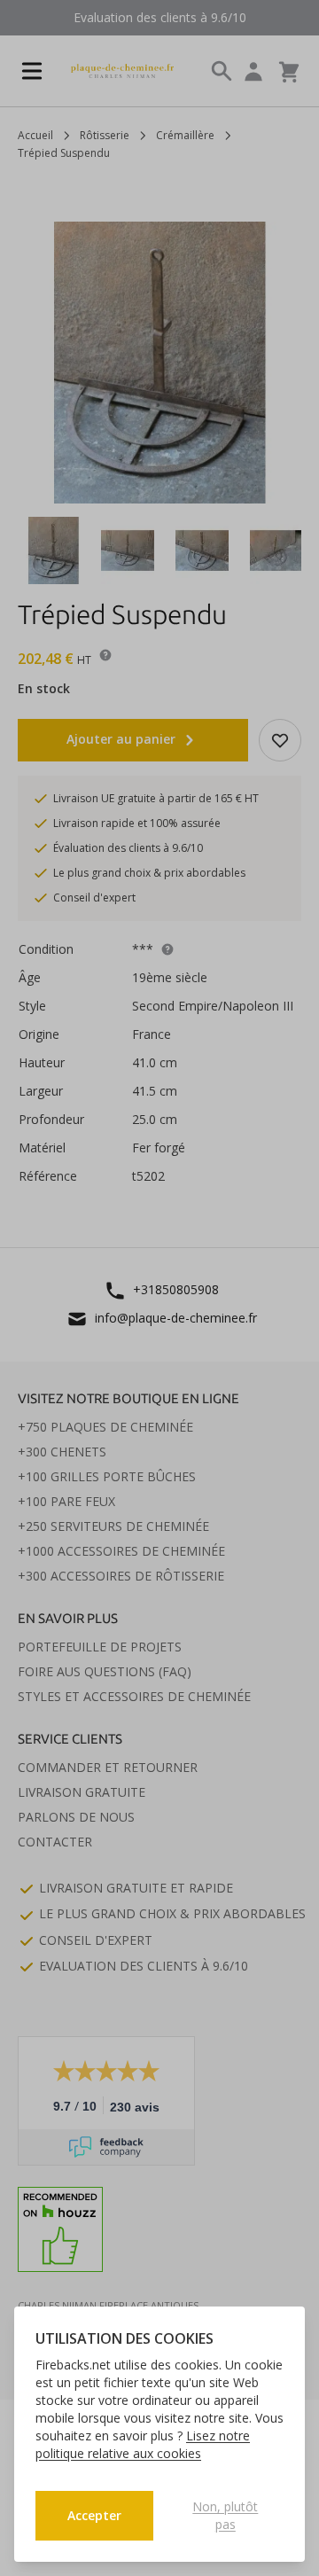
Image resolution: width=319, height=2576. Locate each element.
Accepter (94, 2515)
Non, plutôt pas (225, 2515)
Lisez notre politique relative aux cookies (143, 2444)
